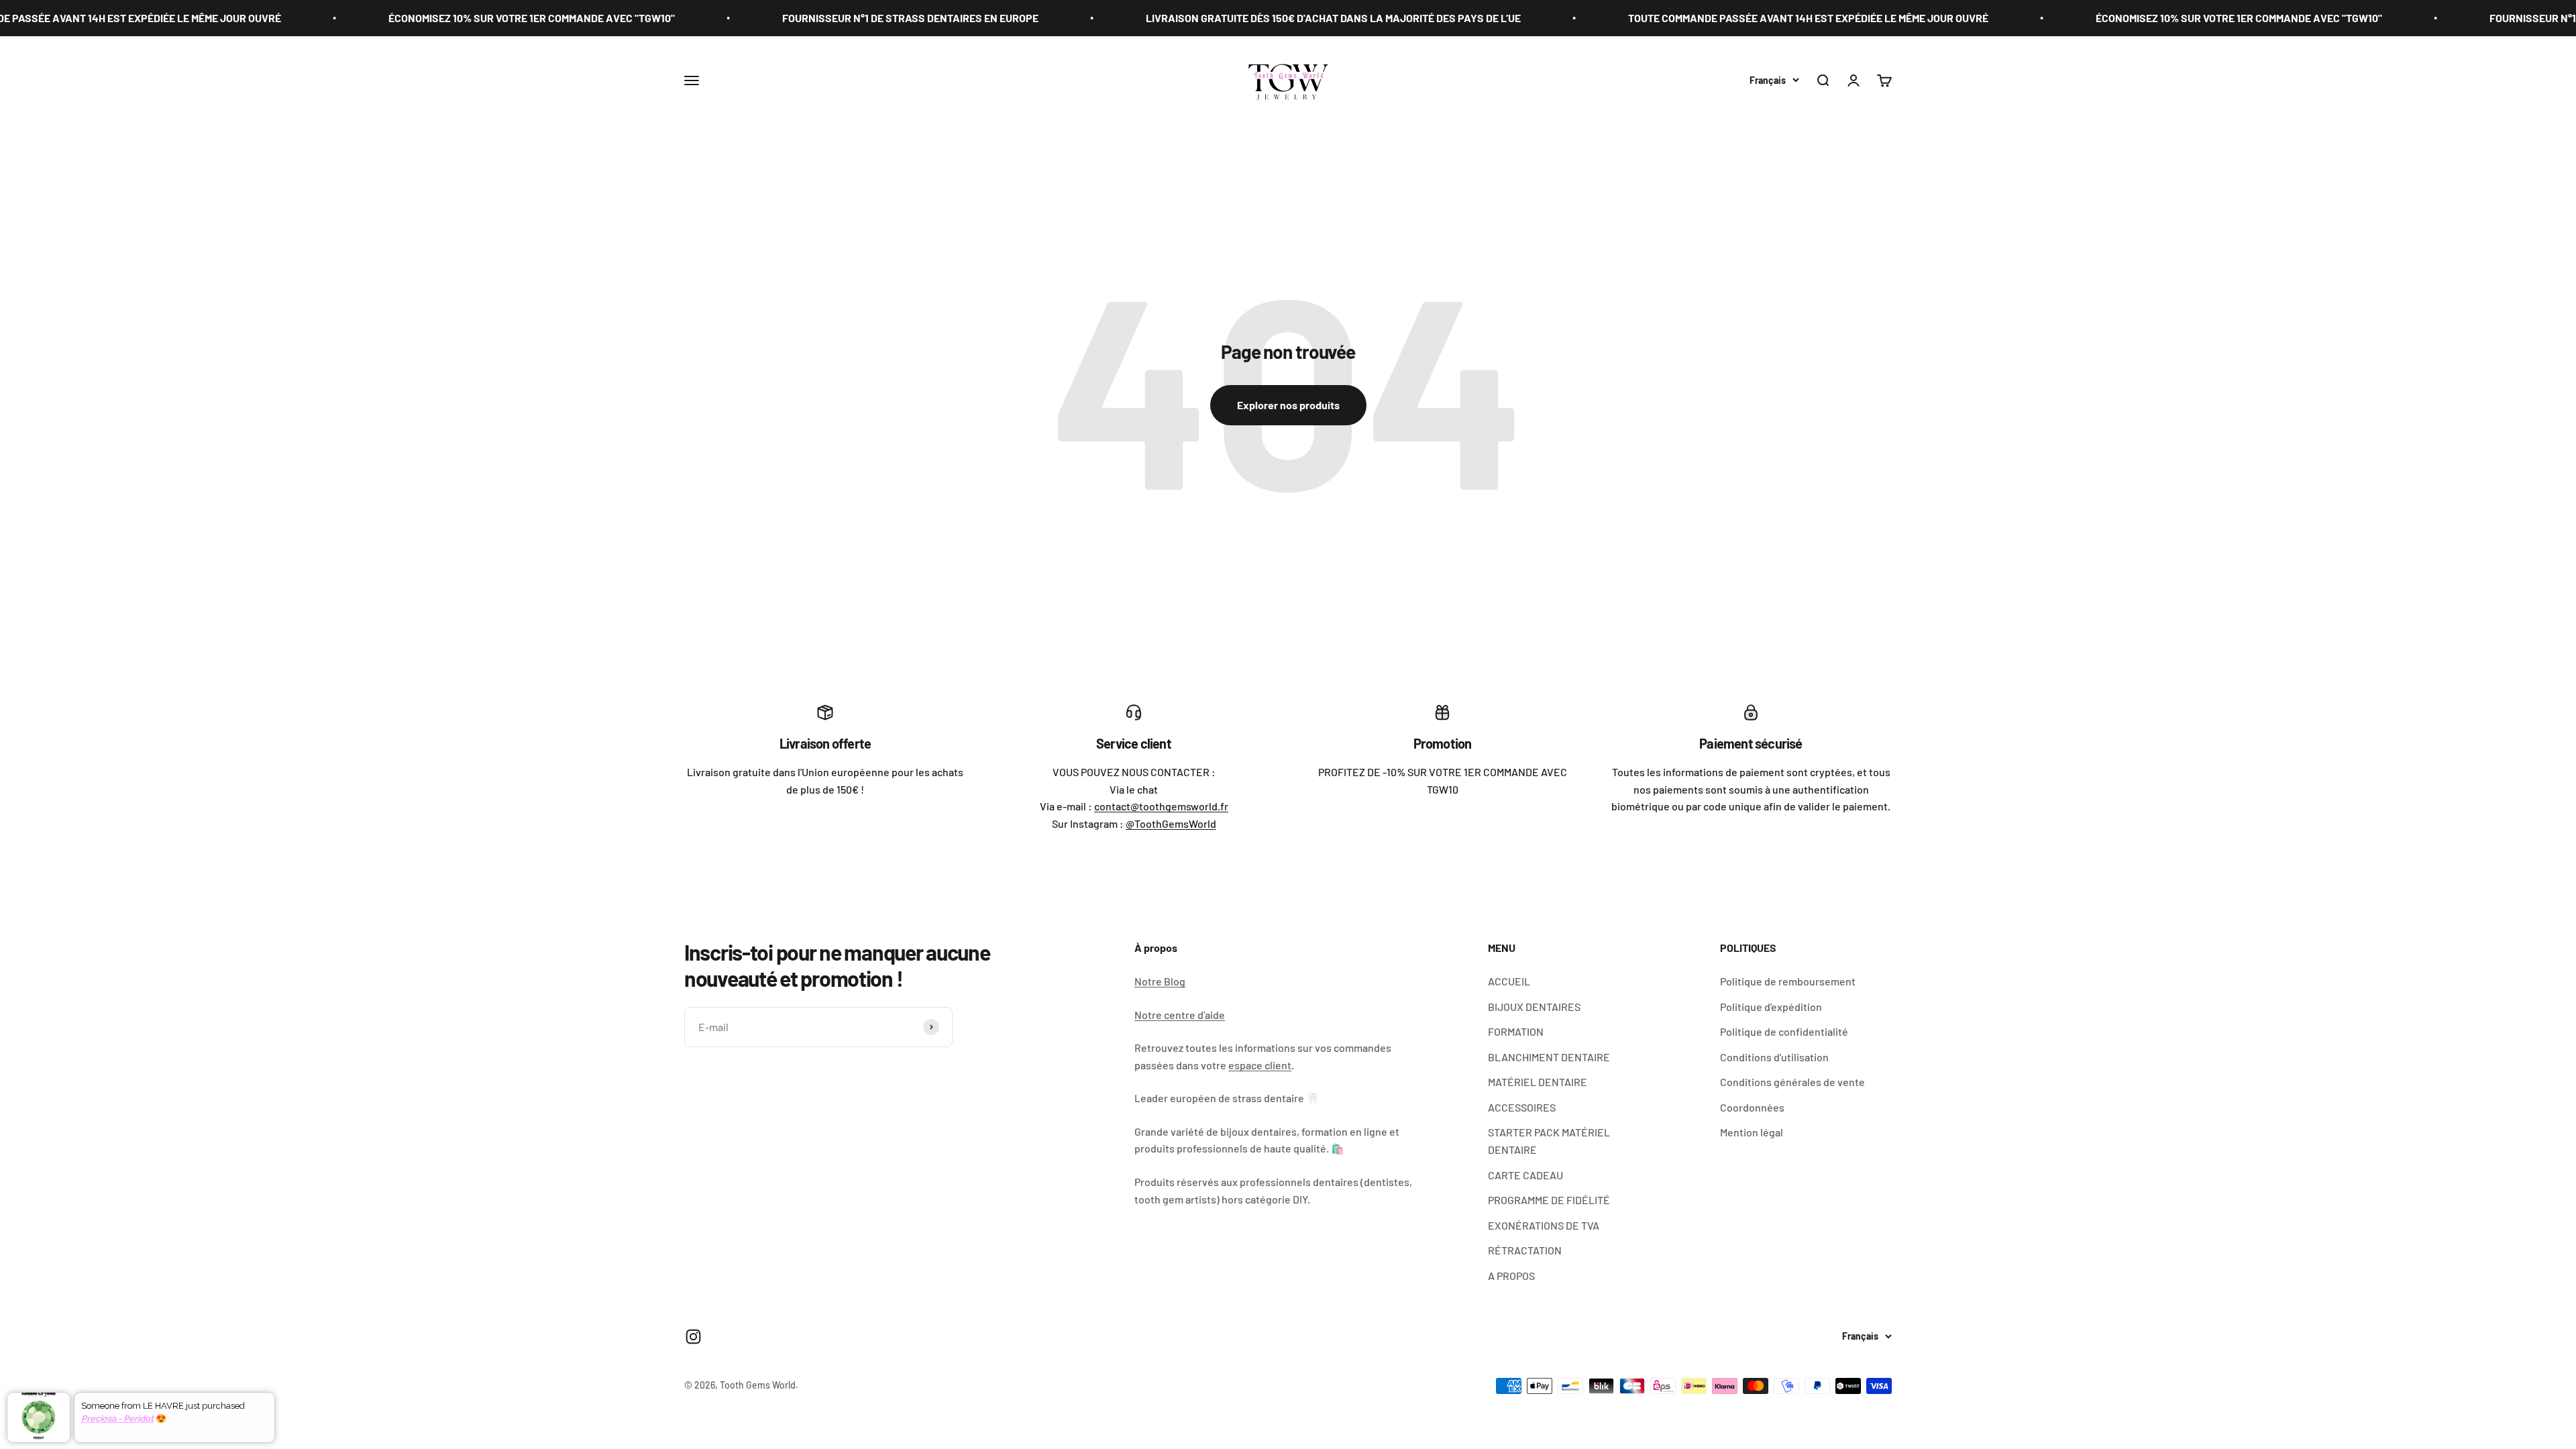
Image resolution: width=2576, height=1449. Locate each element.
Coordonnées (1752, 1107)
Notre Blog (1160, 981)
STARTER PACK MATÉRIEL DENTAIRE (1549, 1141)
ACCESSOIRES (1522, 1107)
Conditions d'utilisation (1774, 1057)
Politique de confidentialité (1784, 1031)
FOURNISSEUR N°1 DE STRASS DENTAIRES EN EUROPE (762, 18)
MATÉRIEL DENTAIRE (1538, 1082)
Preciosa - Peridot (117, 1418)
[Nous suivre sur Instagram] (693, 1337)
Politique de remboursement (1788, 981)
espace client (1260, 1065)
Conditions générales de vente (1792, 1082)
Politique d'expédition (1771, 1007)
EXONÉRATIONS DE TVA (1544, 1225)
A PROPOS (1511, 1276)
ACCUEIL (1509, 981)
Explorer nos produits (1288, 405)
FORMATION (1516, 1031)
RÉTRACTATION (1525, 1250)
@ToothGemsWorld (1171, 823)
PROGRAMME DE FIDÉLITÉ (1549, 1200)
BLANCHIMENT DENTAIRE (1549, 1057)
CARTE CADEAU (1525, 1175)
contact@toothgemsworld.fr (1161, 806)
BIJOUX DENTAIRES (1534, 1007)
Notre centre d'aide (1180, 1015)
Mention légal (1752, 1132)
